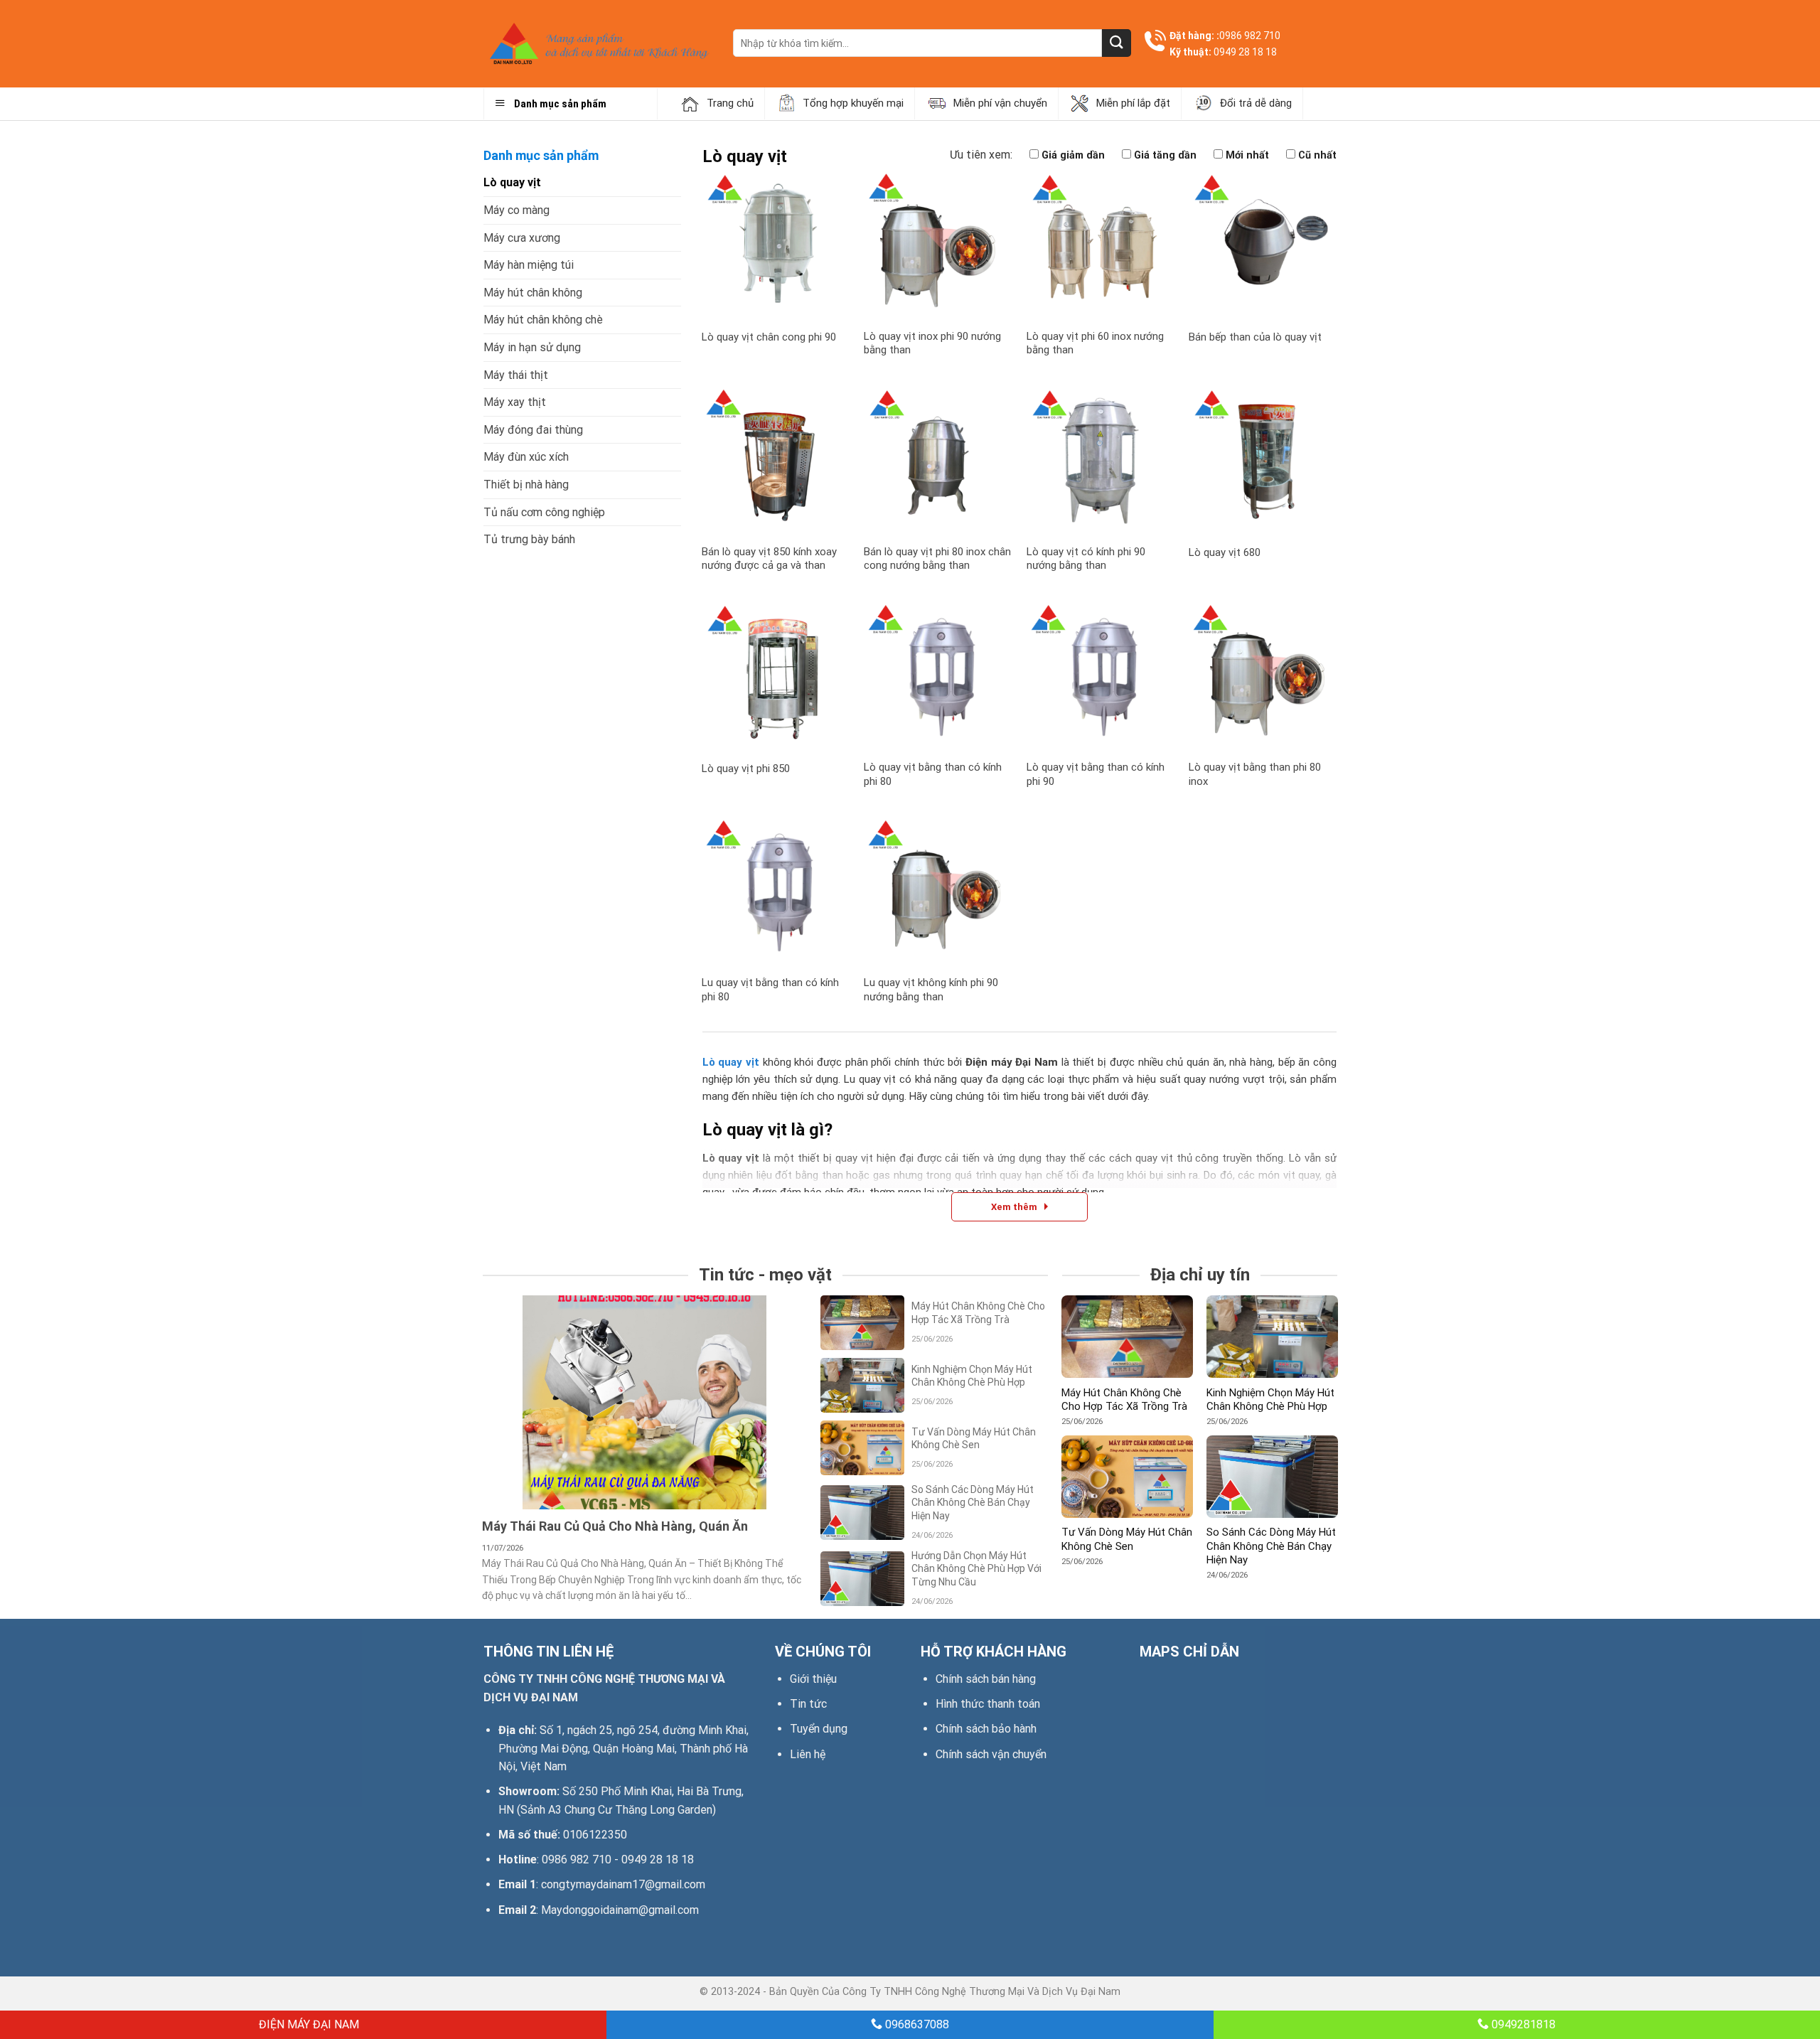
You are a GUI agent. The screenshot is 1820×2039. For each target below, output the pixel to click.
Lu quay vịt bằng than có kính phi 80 (770, 990)
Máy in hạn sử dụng (532, 347)
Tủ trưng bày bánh (529, 539)
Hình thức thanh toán (988, 1704)
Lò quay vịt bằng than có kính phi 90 (1096, 774)
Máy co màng (516, 210)
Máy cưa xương (522, 238)
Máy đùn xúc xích (526, 457)
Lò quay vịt (512, 182)
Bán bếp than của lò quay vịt (1255, 337)
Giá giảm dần (1073, 155)
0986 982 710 (1250, 36)
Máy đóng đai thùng (533, 430)
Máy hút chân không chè (543, 320)
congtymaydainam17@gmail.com (623, 1884)
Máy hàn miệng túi (529, 265)
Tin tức (808, 1704)
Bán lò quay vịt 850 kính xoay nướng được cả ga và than (769, 559)
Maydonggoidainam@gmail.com (620, 1910)
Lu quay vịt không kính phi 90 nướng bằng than (931, 990)
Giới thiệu (813, 1679)
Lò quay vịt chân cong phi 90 (769, 337)
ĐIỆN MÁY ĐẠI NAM (307, 2024)
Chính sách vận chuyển (991, 1754)
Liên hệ (808, 1754)
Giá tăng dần (1165, 155)
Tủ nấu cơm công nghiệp (544, 512)
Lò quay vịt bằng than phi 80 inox (1255, 774)
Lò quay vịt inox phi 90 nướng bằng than (932, 343)
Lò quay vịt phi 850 (746, 769)
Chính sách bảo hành (986, 1729)
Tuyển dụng (819, 1729)
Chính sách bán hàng (986, 1679)
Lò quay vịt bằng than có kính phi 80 (933, 774)
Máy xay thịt (515, 402)
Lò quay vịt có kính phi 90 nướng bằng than (1086, 559)
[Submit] (1116, 43)
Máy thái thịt (516, 375)
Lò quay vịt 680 (1225, 552)
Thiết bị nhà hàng (526, 485)
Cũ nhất (1317, 155)
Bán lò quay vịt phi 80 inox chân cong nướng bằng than (937, 559)
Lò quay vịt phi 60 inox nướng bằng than (1095, 343)
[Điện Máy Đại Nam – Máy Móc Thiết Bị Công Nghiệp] (598, 44)
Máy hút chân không (533, 293)
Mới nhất (1247, 155)
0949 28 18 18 (1245, 52)
